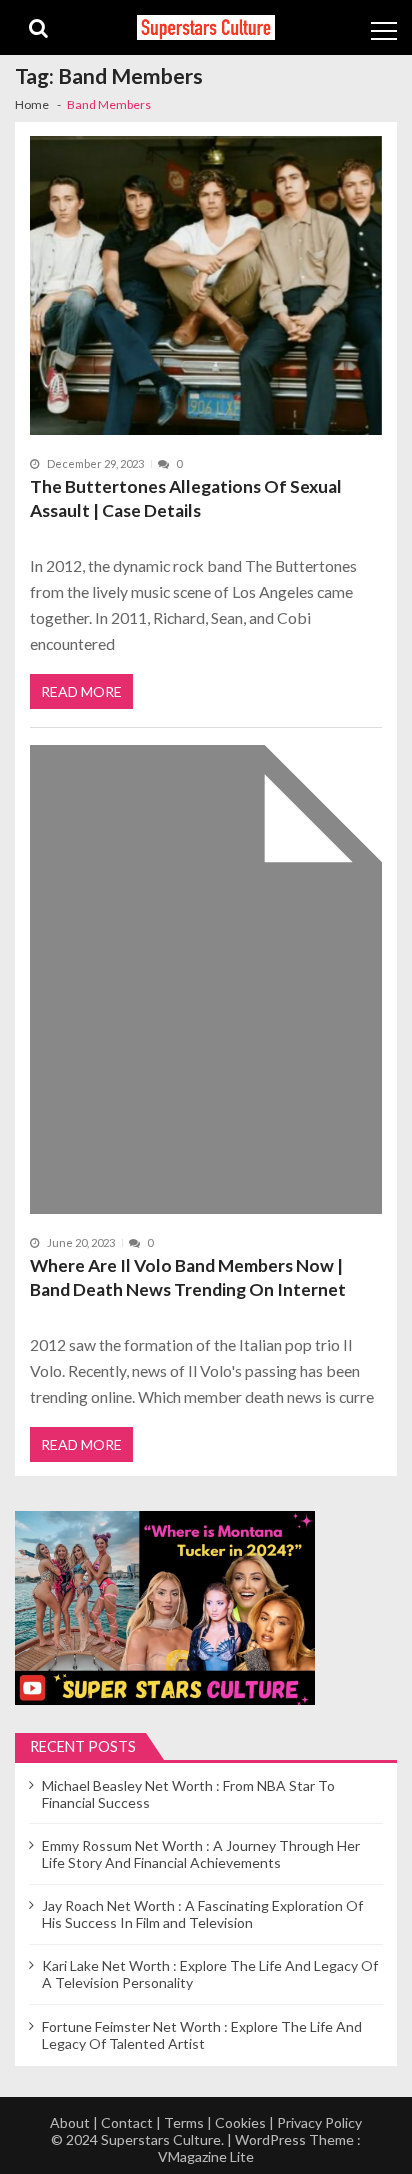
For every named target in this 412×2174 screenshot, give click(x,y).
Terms (184, 2122)
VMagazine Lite (206, 2156)
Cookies (240, 2122)
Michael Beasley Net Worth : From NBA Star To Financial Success (188, 1794)
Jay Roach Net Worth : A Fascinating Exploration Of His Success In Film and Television (202, 1914)
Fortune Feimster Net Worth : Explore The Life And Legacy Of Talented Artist (202, 2035)
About (70, 2122)
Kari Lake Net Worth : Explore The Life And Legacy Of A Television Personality (210, 1974)
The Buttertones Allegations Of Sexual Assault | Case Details (186, 498)
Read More (81, 691)
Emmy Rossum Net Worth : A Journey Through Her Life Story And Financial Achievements (201, 1854)
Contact (127, 2122)
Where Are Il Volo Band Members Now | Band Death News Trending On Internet (188, 1277)
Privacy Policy (319, 2122)
